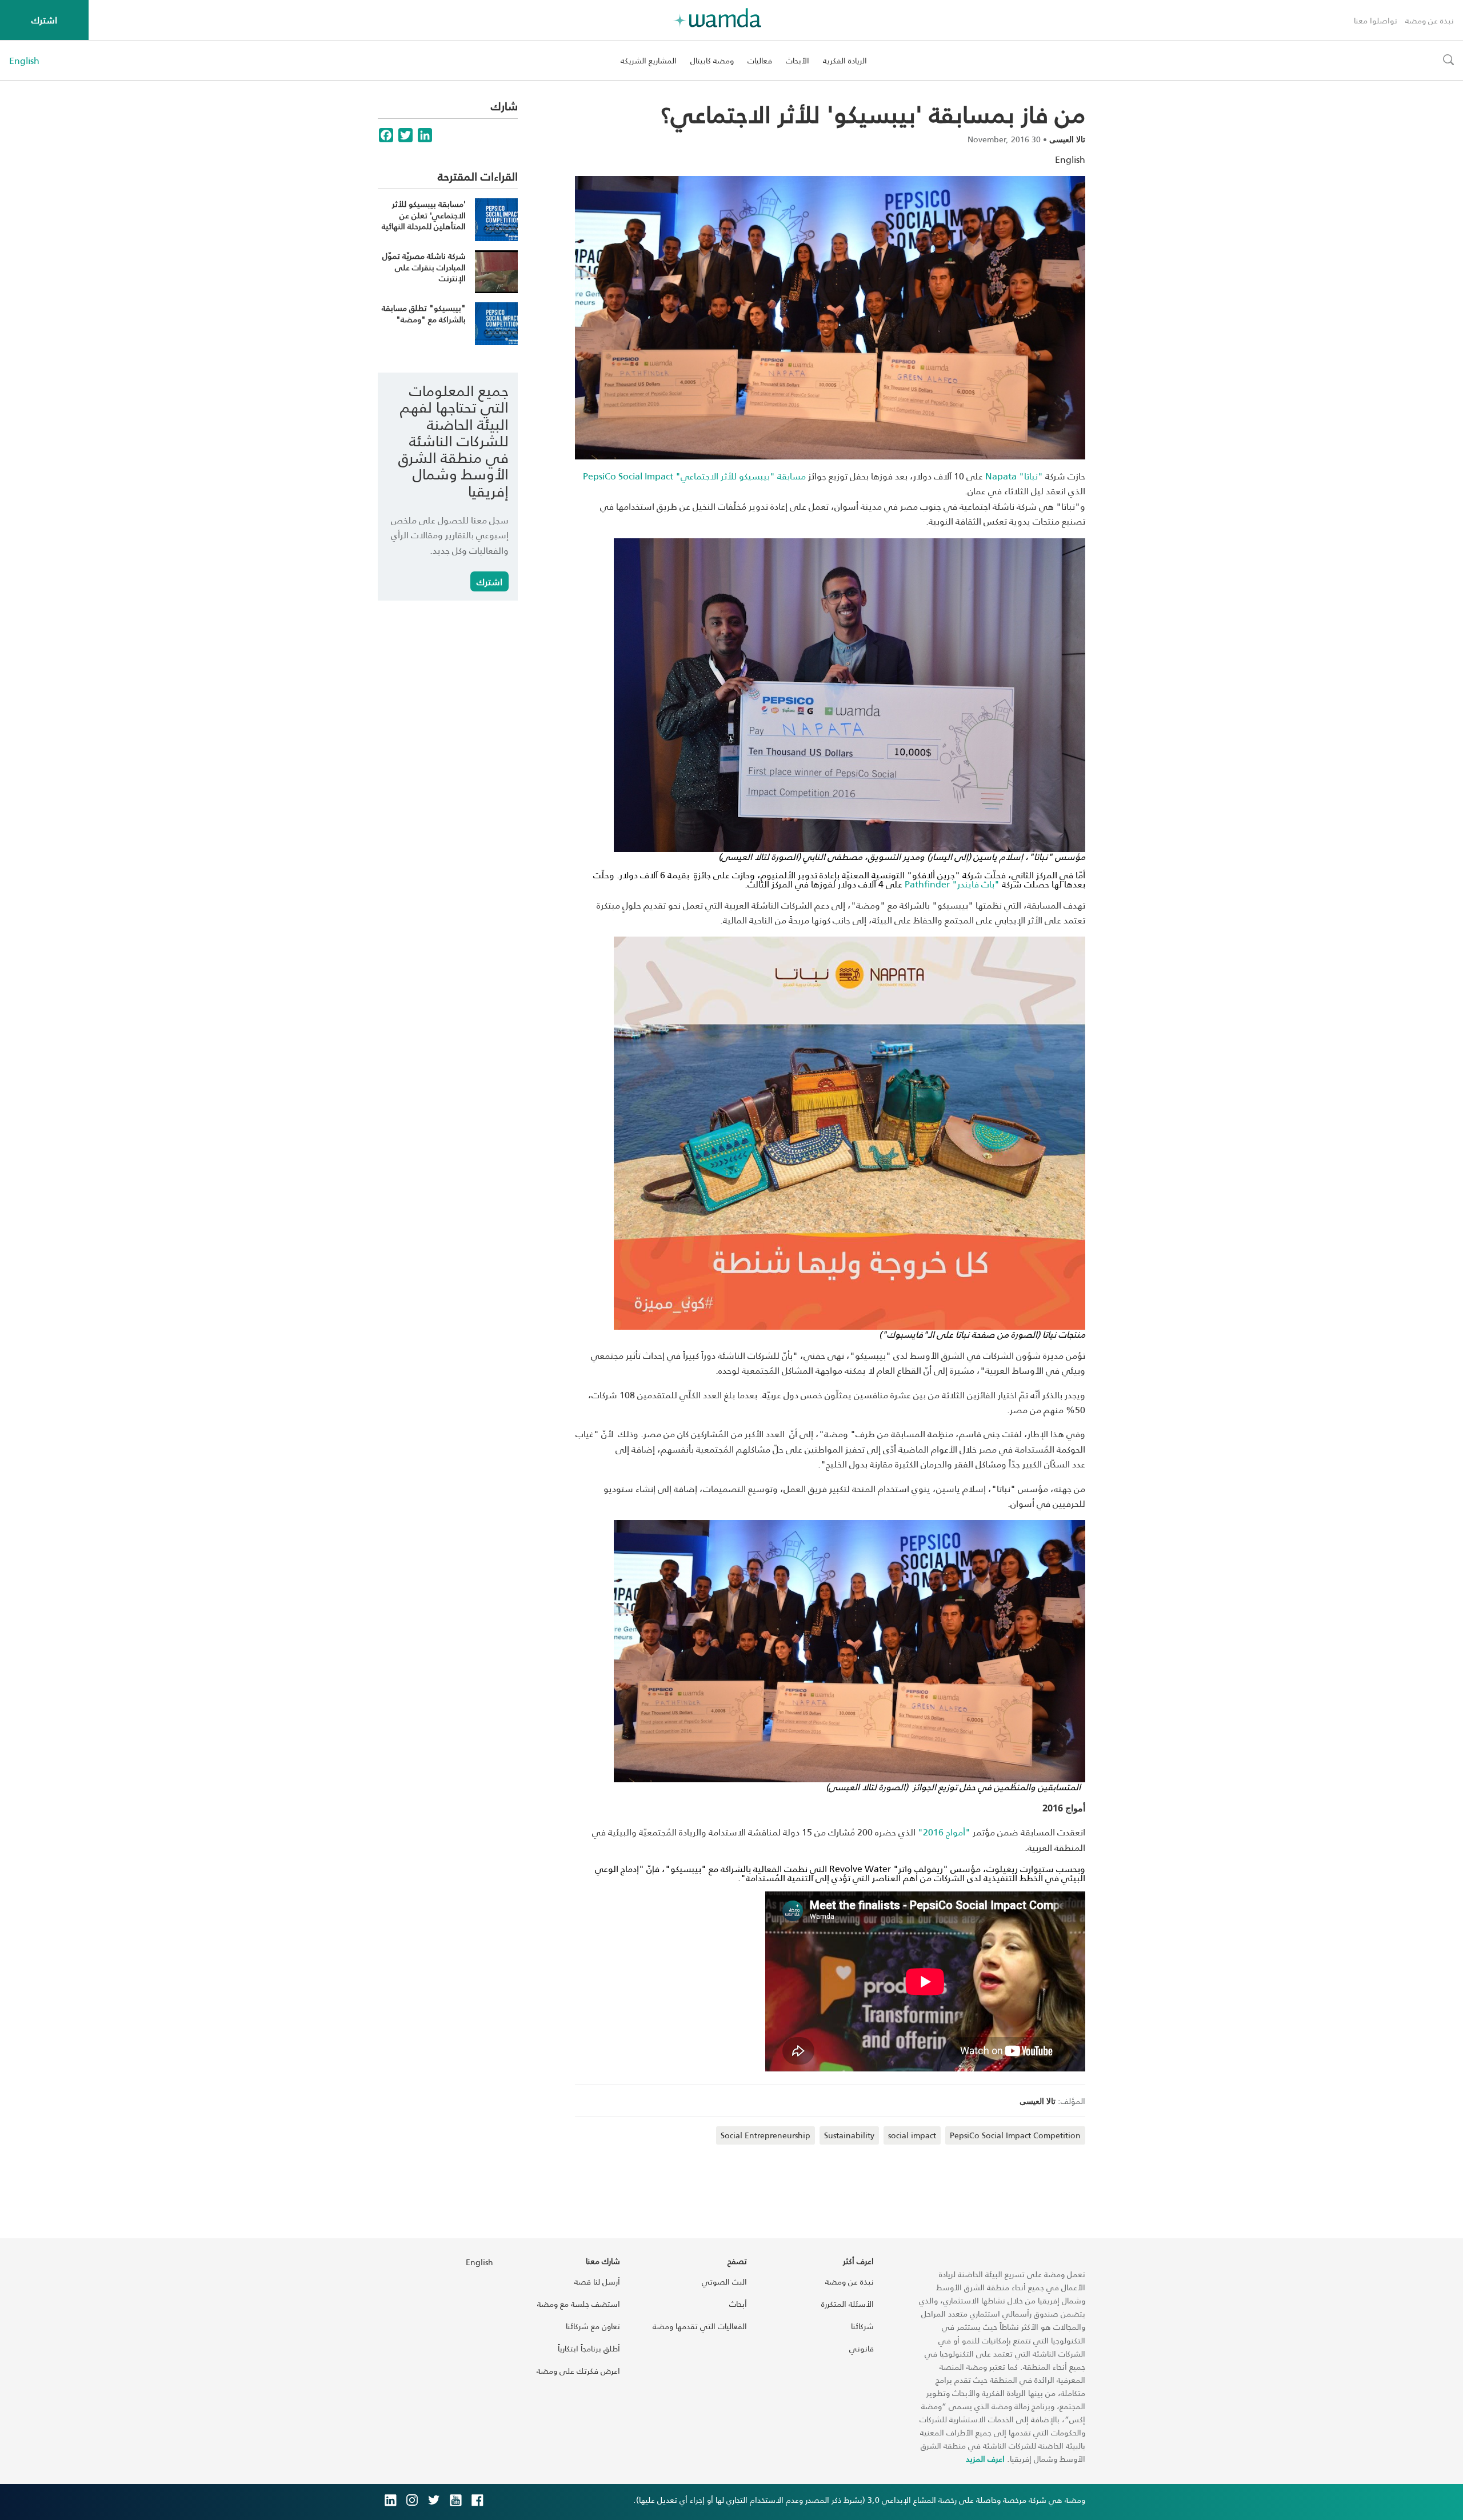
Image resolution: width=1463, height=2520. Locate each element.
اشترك (44, 20)
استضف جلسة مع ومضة (579, 2304)
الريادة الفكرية (845, 60)
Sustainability (849, 2135)
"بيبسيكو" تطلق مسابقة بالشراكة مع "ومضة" (424, 313)
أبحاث (738, 2304)
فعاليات (760, 60)
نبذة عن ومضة (1430, 20)
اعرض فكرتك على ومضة (578, 2371)
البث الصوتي (724, 2281)
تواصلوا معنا (1376, 20)
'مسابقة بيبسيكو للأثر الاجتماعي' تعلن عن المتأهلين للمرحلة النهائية (424, 215)
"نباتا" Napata (1014, 476)
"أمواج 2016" (944, 1832)
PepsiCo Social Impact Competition (1015, 2135)
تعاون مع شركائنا (593, 2326)
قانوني (862, 2348)
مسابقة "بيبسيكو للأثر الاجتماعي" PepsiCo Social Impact (694, 476)
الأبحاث (798, 60)
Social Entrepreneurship (766, 2135)
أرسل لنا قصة (597, 2281)
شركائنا (862, 2326)
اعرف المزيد (985, 2459)
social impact (912, 2135)
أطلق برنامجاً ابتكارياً (589, 2348)
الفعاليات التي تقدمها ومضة (700, 2326)
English (24, 61)
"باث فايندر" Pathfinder (952, 884)
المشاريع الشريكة (649, 60)
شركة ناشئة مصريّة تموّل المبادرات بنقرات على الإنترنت (424, 267)
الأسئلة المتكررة (848, 2304)
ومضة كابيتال (712, 60)
